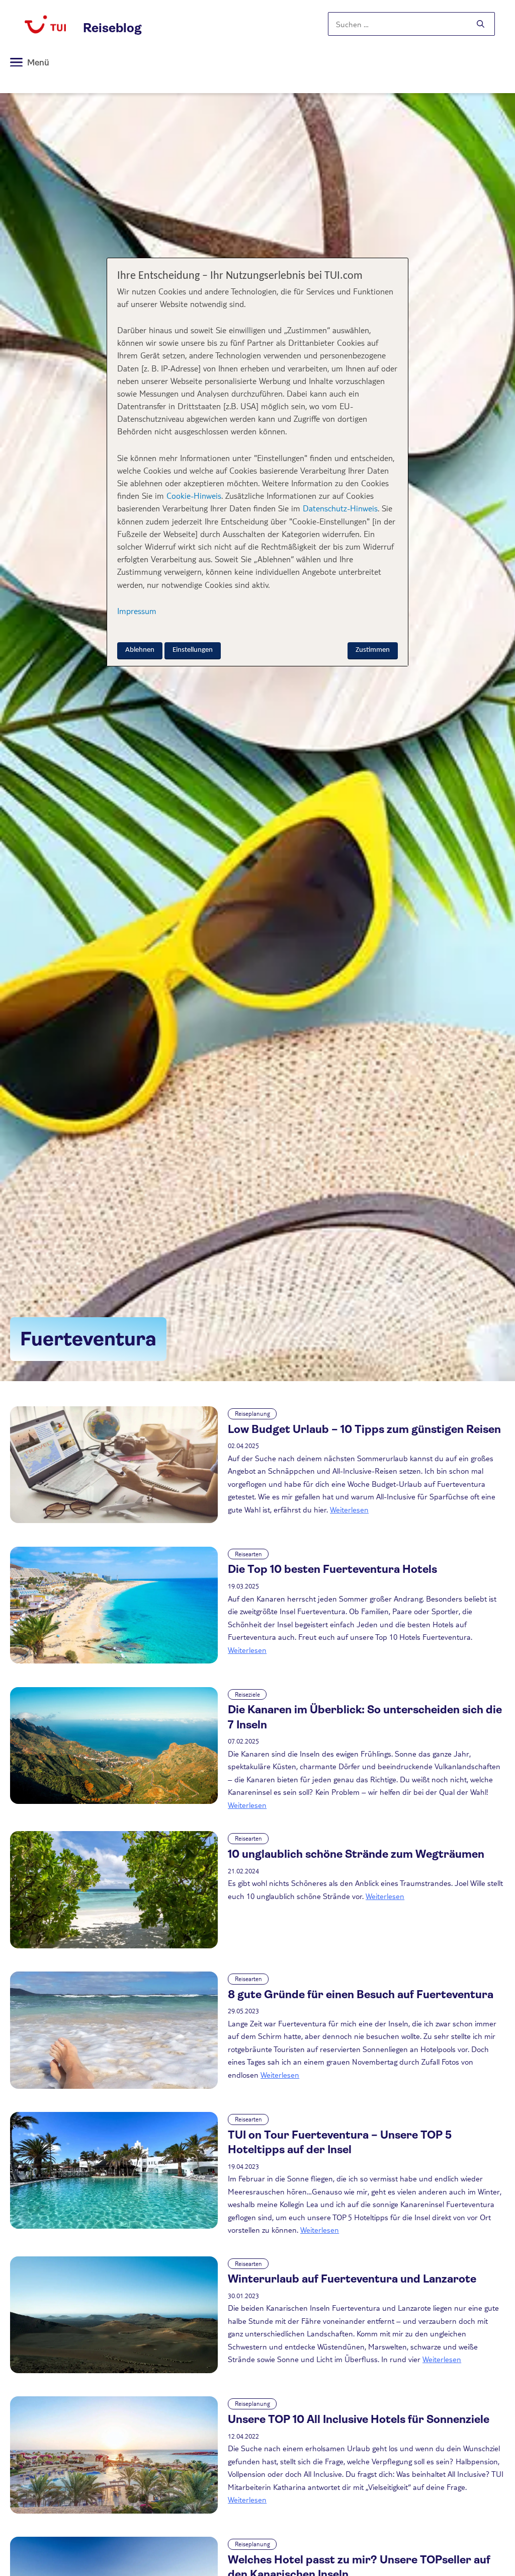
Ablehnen (140, 650)
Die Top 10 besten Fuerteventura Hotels (332, 1569)
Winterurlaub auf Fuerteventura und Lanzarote (352, 2279)
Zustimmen (373, 650)
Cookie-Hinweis (193, 496)
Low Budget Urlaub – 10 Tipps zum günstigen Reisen (364, 1429)
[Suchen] (481, 24)
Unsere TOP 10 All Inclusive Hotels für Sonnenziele (359, 2419)
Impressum (137, 611)
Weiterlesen (349, 1509)
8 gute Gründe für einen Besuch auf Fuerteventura (361, 1994)
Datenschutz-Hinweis (340, 508)
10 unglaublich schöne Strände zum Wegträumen (356, 1854)
